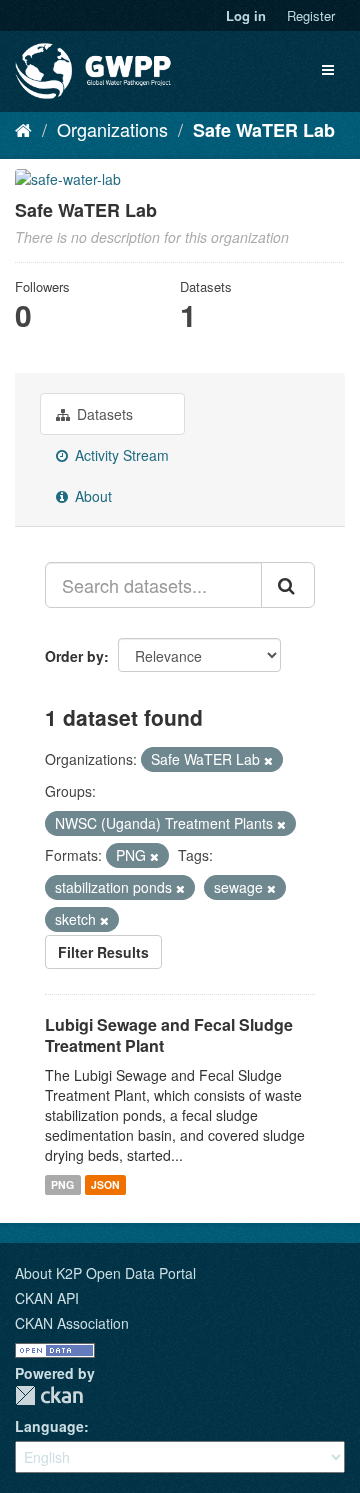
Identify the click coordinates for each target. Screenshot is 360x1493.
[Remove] (268, 760)
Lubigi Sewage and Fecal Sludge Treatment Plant (169, 1035)
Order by (74, 656)
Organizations (112, 129)
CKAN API (47, 1298)
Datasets (103, 414)
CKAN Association (72, 1323)
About (91, 496)
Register (311, 15)
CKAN (49, 1395)
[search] (288, 585)
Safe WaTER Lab (264, 130)
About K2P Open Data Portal (105, 1273)
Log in (246, 15)
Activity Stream (120, 455)
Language (49, 1426)
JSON (105, 1184)
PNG (62, 1184)
